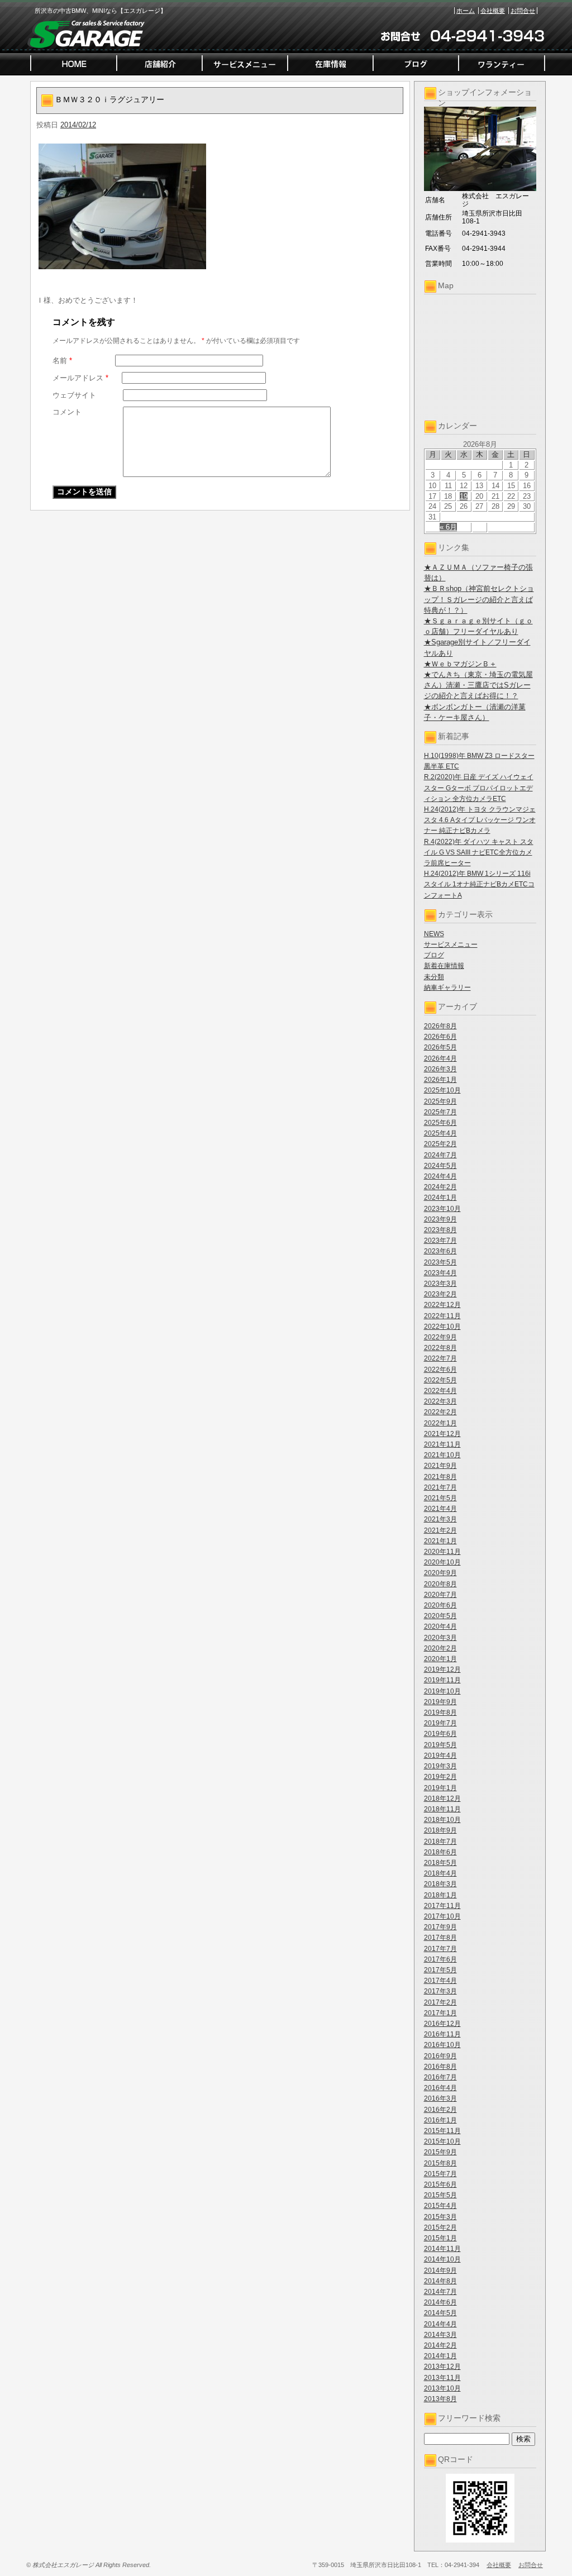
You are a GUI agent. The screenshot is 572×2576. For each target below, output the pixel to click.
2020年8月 (440, 1584)
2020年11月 (442, 1552)
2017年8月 (440, 1938)
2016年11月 (442, 2034)
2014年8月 (440, 2281)
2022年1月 (440, 1423)
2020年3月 (440, 1638)
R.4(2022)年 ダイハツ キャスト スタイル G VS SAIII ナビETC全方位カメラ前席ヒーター (479, 852)
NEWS (434, 934)
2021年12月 (442, 1434)
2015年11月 (442, 2131)
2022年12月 (442, 1305)
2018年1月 (440, 1895)
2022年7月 (440, 1358)
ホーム (466, 11)
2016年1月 (440, 2120)
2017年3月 (440, 1991)
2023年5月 (440, 1262)
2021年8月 (440, 1477)
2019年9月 (440, 1702)
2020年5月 (440, 1616)
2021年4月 (440, 1509)
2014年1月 (440, 2356)
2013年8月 (440, 2399)
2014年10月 (442, 2259)
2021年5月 (440, 1498)
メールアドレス (80, 378)
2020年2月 (440, 1648)
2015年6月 (440, 2184)
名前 (62, 361)
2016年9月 (440, 2056)
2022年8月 (440, 1348)
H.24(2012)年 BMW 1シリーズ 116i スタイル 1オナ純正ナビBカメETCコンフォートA (479, 884)
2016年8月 (440, 2067)
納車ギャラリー (447, 988)
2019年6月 (440, 1734)
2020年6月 (440, 1605)
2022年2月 (440, 1412)
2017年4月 (440, 1981)
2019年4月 (440, 1756)
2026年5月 (440, 1047)
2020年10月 (442, 1562)
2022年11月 (442, 1316)
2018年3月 (440, 1884)
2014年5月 (440, 2313)
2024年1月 (440, 1198)
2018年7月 (440, 1842)
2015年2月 (440, 2227)
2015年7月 (440, 2174)
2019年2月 (440, 1777)
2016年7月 (440, 2077)
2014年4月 (440, 2324)
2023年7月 (440, 1241)
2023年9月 (440, 1219)
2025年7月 (440, 1112)
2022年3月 (440, 1401)
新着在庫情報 (444, 966)
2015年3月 (440, 2217)
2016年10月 (442, 2045)
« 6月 (448, 527)
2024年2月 (440, 1187)
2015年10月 (442, 2141)
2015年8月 (440, 2163)
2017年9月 (440, 1927)
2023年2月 (440, 1294)
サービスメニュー (451, 944)
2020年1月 (440, 1659)
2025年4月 (440, 1133)
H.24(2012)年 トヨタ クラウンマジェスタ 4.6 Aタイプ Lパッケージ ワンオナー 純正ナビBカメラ (480, 820)
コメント (67, 412)
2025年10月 (442, 1090)
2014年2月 (440, 2345)
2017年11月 (442, 1906)
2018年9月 (440, 1830)
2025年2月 (440, 1144)
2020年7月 (440, 1595)
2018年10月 (442, 1820)
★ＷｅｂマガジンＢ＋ (460, 664)
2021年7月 (440, 1487)
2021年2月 (440, 1530)
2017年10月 (442, 1916)
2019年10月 (442, 1691)
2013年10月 (442, 2388)
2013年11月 (442, 2378)
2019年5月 (440, 1745)
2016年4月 (440, 2088)
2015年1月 (440, 2238)
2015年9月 (440, 2152)
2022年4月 (440, 1391)
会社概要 (493, 11)
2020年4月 (440, 1626)
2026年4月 (440, 1058)
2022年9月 (440, 1337)
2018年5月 (440, 1863)
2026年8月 (440, 1026)
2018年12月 (442, 1799)
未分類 (434, 977)
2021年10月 (442, 1455)
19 (464, 496)
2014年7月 (440, 2292)
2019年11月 (442, 1680)
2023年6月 (440, 1251)
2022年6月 (440, 1370)
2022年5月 (440, 1380)
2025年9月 (440, 1101)
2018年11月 (442, 1809)
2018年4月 (440, 1873)
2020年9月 (440, 1573)
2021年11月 (442, 1444)
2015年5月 (440, 2195)
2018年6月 (440, 1852)
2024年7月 (440, 1155)
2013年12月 (442, 2367)
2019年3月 (440, 1766)
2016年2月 (440, 2110)
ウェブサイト (74, 395)
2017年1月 (440, 2013)
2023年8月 (440, 1230)
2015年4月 (440, 2206)
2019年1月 (440, 1788)
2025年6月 (440, 1123)
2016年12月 (442, 2024)
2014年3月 (440, 2335)
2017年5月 (440, 1970)
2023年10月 (442, 1209)
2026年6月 (440, 1037)
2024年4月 (440, 1176)
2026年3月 (440, 1069)
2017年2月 (440, 2002)
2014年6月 (440, 2302)
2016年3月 (440, 2098)
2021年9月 (440, 1466)
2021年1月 (440, 1541)
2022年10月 (442, 1327)
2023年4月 (440, 1273)
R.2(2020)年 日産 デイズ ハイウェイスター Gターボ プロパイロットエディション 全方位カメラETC (479, 788)
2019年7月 (440, 1723)
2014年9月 (440, 2270)
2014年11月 (442, 2249)
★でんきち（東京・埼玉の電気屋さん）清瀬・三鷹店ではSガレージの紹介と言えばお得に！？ (478, 685)
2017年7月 (440, 1949)
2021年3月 (440, 1519)
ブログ (434, 955)
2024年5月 (440, 1166)
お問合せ (523, 11)
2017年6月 (440, 1959)
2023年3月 (440, 1284)
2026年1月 (440, 1080)
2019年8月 (440, 1712)
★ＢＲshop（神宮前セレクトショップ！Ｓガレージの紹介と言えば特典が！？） (479, 599)
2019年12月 (442, 1669)
